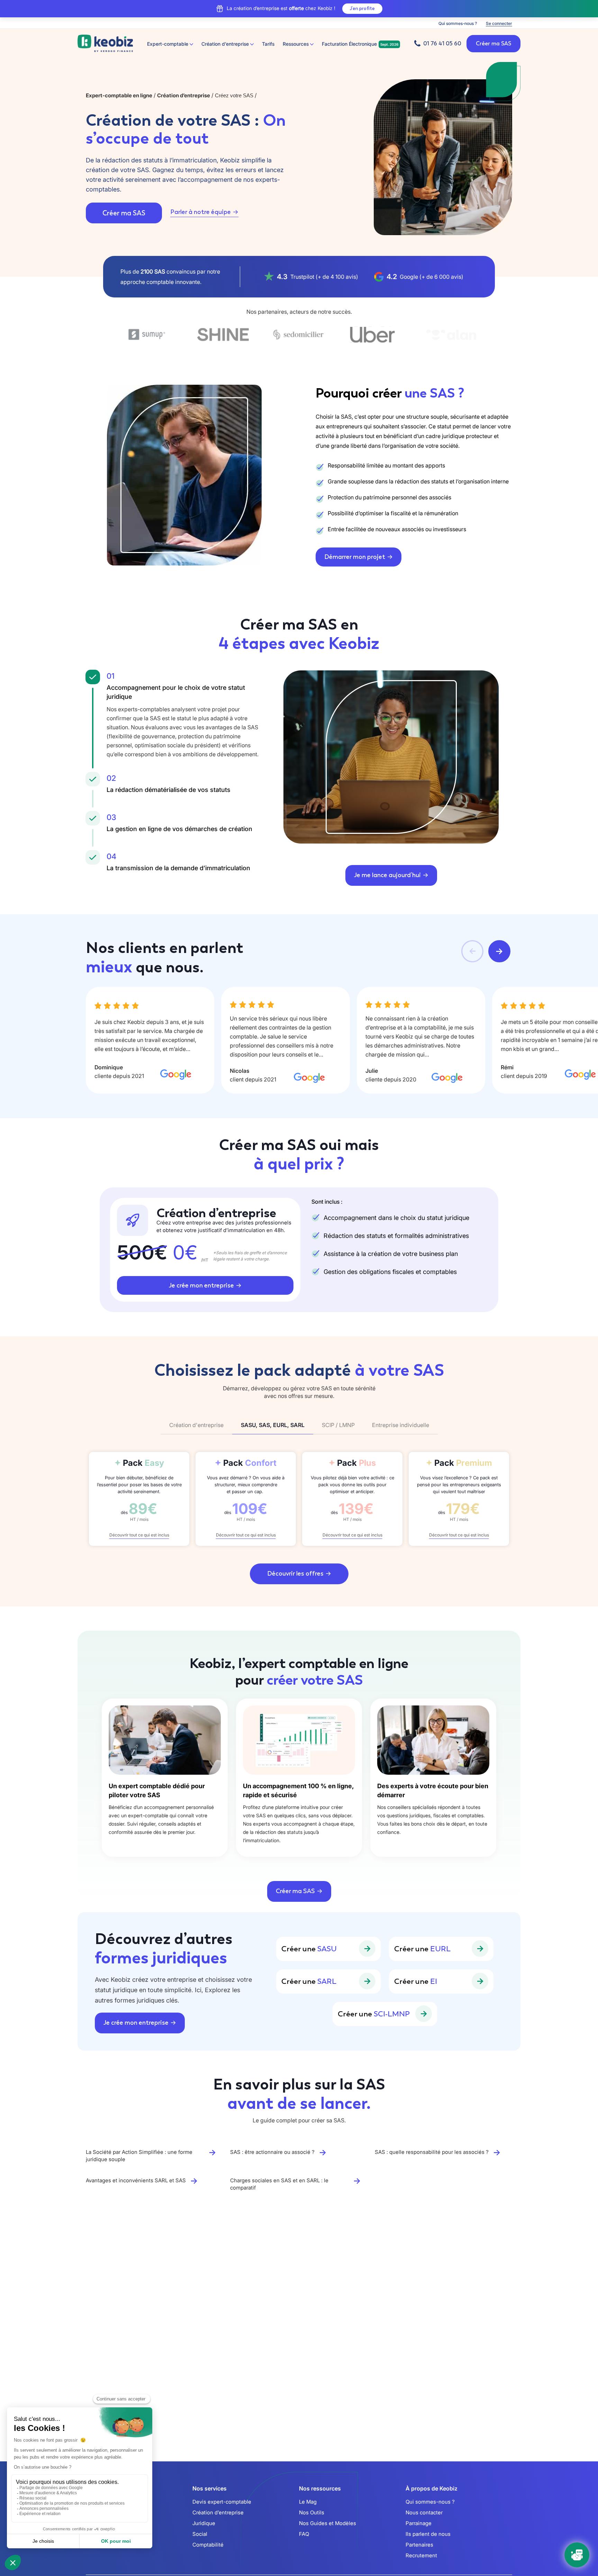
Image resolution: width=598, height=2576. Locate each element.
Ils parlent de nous (428, 2534)
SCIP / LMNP (338, 1425)
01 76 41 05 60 (442, 43)
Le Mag (308, 2502)
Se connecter (499, 23)
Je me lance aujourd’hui (387, 875)
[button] (472, 951)
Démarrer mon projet (355, 557)
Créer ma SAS (124, 213)
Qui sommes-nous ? (458, 23)
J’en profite (362, 8)
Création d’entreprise (218, 2512)
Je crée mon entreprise (201, 1285)
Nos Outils (312, 2512)
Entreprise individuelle (401, 1425)
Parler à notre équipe (201, 212)
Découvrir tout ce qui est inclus (139, 1535)
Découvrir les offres (295, 1574)
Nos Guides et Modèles (328, 2523)
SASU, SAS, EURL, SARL (273, 1425)
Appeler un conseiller (295, 2353)
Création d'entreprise (196, 1425)
